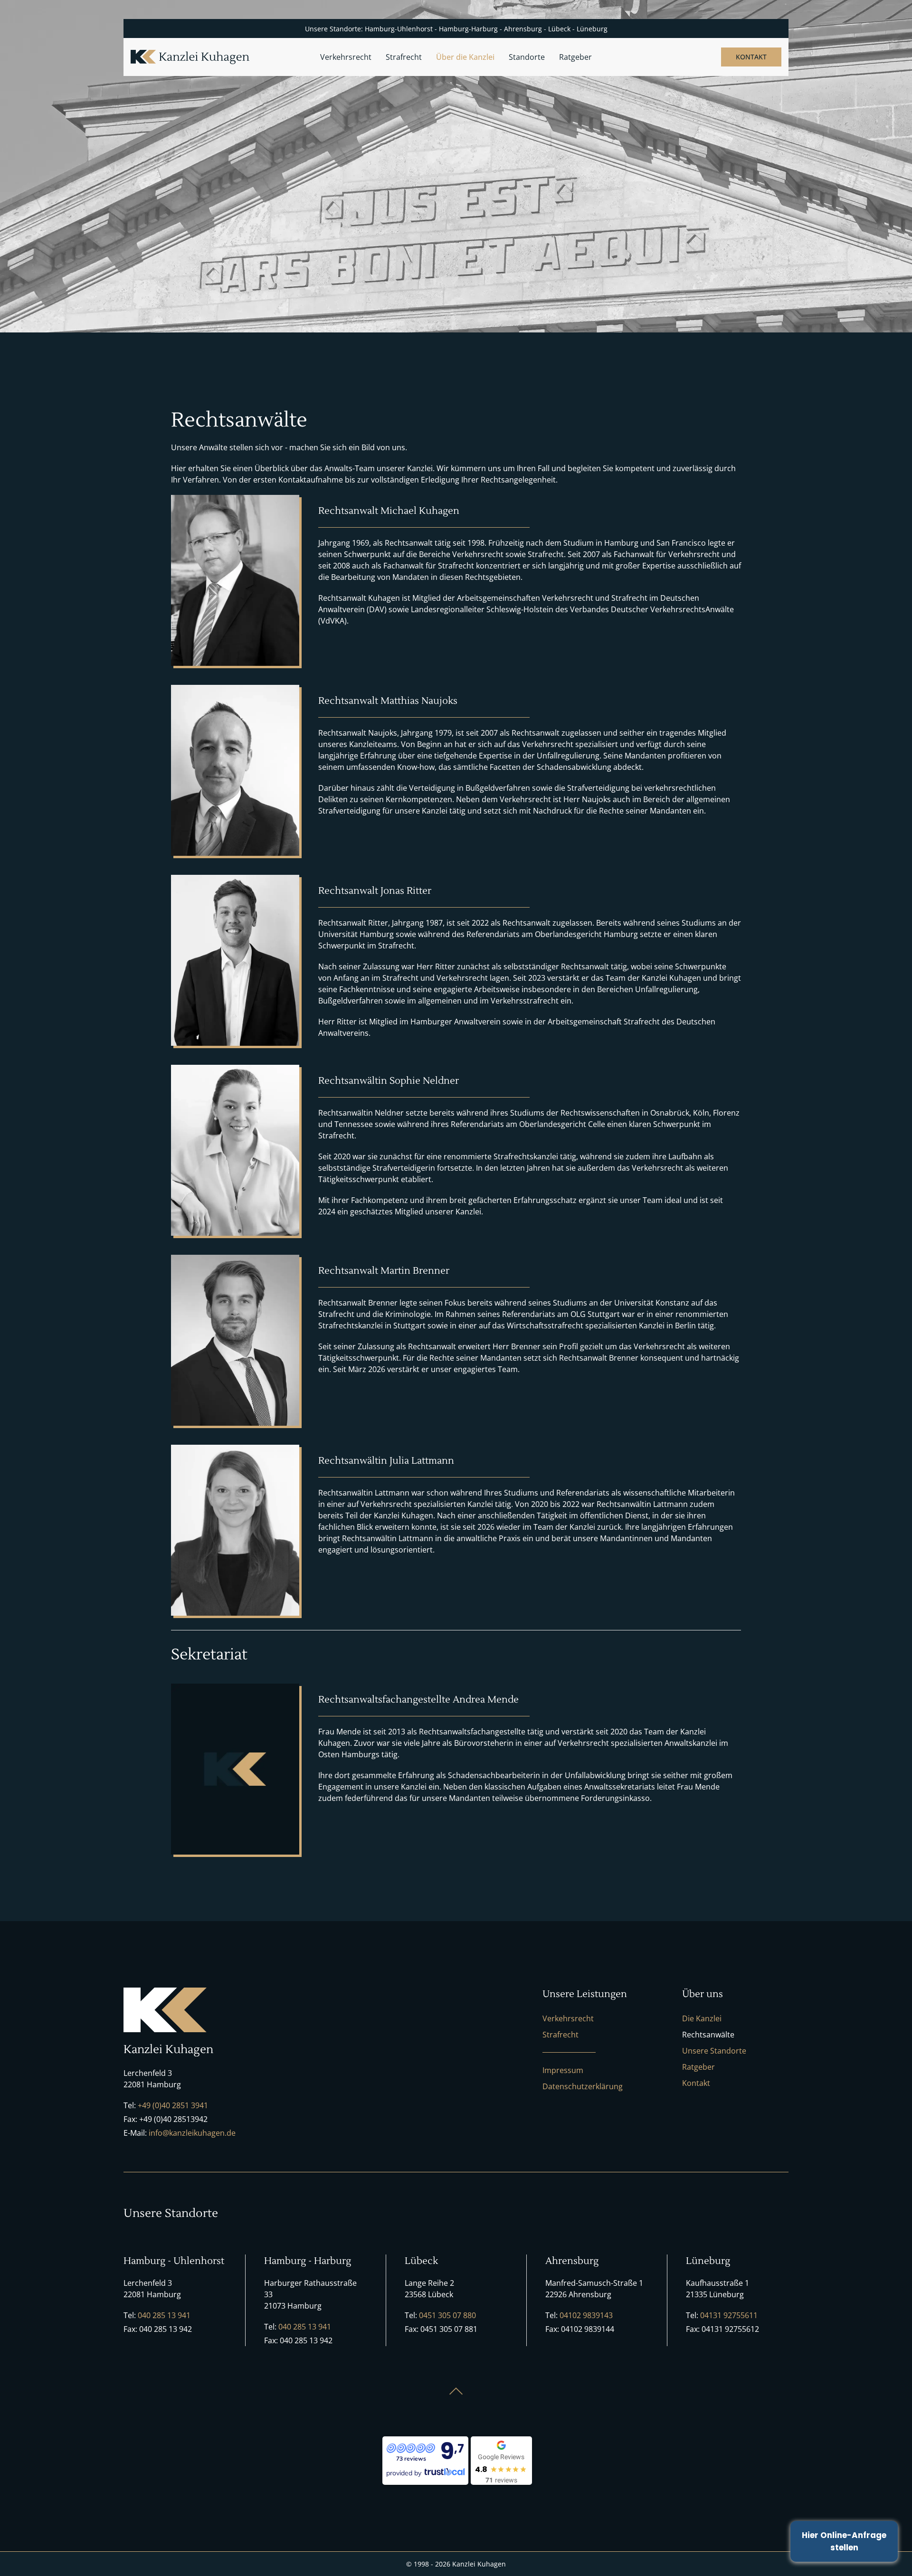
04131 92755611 (729, 2315)
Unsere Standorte (714, 2051)
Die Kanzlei (702, 2018)
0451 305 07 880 (447, 2315)
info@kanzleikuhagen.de (192, 2133)
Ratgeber (575, 57)
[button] (456, 2391)
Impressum (563, 2070)
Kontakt (751, 57)
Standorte (527, 57)
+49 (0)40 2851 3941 (173, 2105)
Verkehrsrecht (568, 2018)
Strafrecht (560, 2035)
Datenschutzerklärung (583, 2086)
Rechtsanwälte (708, 2035)
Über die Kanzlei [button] (465, 57)
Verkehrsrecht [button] (346, 57)
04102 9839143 (586, 2315)
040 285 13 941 (164, 2315)
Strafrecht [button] (404, 57)
